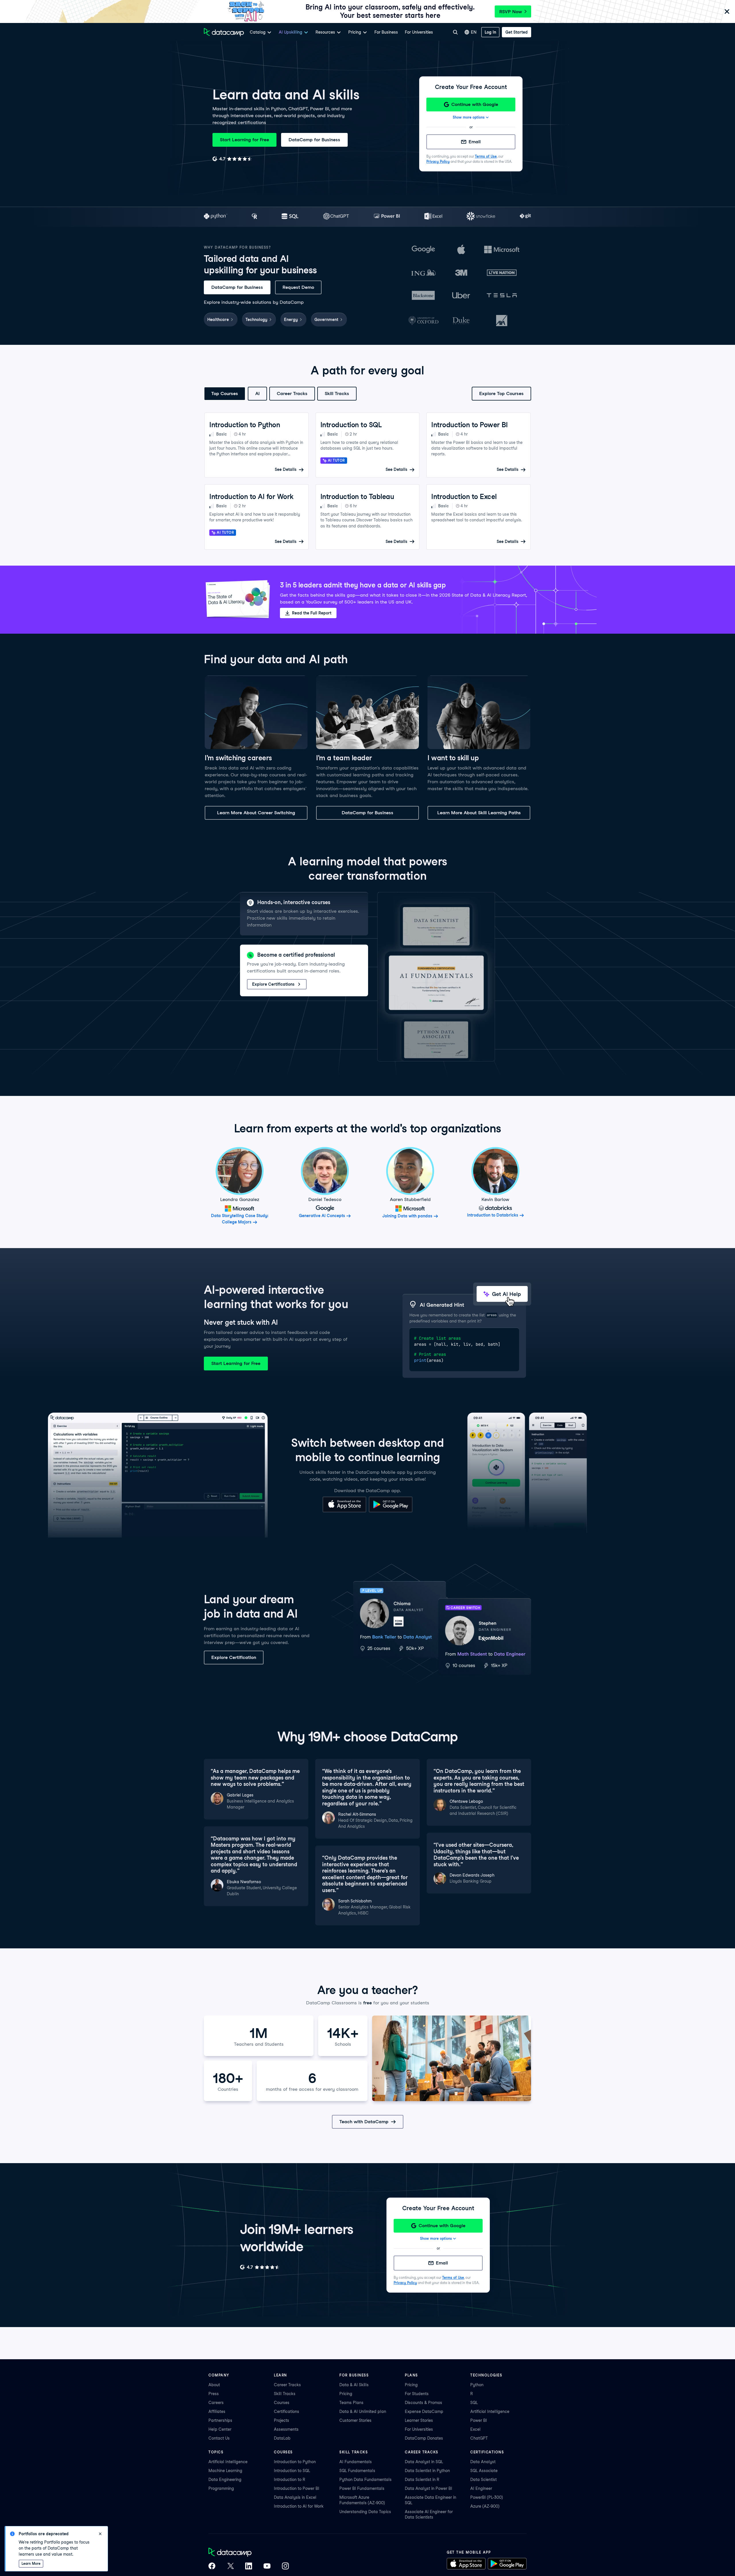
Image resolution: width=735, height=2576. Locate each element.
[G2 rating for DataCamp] (232, 159)
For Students (417, 2394)
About (214, 2385)
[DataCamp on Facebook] (212, 2567)
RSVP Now (511, 12)
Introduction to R (290, 2480)
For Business (386, 32)
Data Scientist (483, 2480)
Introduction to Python (295, 2462)
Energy (291, 320)
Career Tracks (292, 393)
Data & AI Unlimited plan (363, 2411)
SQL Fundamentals (357, 2471)
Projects (282, 2420)
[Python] (216, 217)
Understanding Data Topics (365, 2512)
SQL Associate (484, 2471)
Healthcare (218, 320)
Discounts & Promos (423, 2403)
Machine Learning (225, 2471)
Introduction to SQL (292, 2471)
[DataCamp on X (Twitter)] (230, 2567)
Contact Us (219, 2438)
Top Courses (225, 393)
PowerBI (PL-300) (487, 2497)
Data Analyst (483, 2462)
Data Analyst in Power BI (429, 2488)
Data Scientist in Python (427, 2471)
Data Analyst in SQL (424, 2462)
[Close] (727, 12)
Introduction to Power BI (297, 2488)
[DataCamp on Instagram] (285, 2567)
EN (474, 32)
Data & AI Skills (354, 2385)
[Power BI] (387, 217)
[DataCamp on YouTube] (267, 2567)
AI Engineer (481, 2488)
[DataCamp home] (249, 2553)
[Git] (525, 217)
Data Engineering (225, 2480)
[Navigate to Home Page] (224, 32)
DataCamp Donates (424, 2438)
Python (477, 2385)
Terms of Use (486, 156)
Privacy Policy (438, 162)
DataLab (282, 2438)
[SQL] (290, 217)
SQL (474, 2403)
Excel (475, 2429)
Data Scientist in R (422, 2480)
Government (326, 320)
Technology (256, 320)
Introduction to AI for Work (299, 2506)
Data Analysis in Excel (295, 2497)
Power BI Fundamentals (362, 2488)
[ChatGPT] (336, 217)
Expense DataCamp (424, 2411)
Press (214, 2394)
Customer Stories (355, 2420)
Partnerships (220, 2420)
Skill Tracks (337, 393)
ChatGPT (479, 2438)
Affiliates (217, 2411)
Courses (282, 2403)
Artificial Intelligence (490, 2411)
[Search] (455, 32)
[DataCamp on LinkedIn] (249, 2567)
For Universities (419, 32)
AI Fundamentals (356, 2462)
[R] (255, 217)
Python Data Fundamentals (365, 2480)
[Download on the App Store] (344, 1511)
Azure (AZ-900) (485, 2506)
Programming (221, 2488)
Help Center (220, 2429)
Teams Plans (351, 2403)
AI (257, 393)
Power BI (479, 2420)
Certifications (287, 2411)
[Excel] (433, 217)
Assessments (286, 2429)
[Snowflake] (481, 217)
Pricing (346, 2394)
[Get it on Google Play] (391, 1511)
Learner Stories (419, 2420)
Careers (216, 2403)
